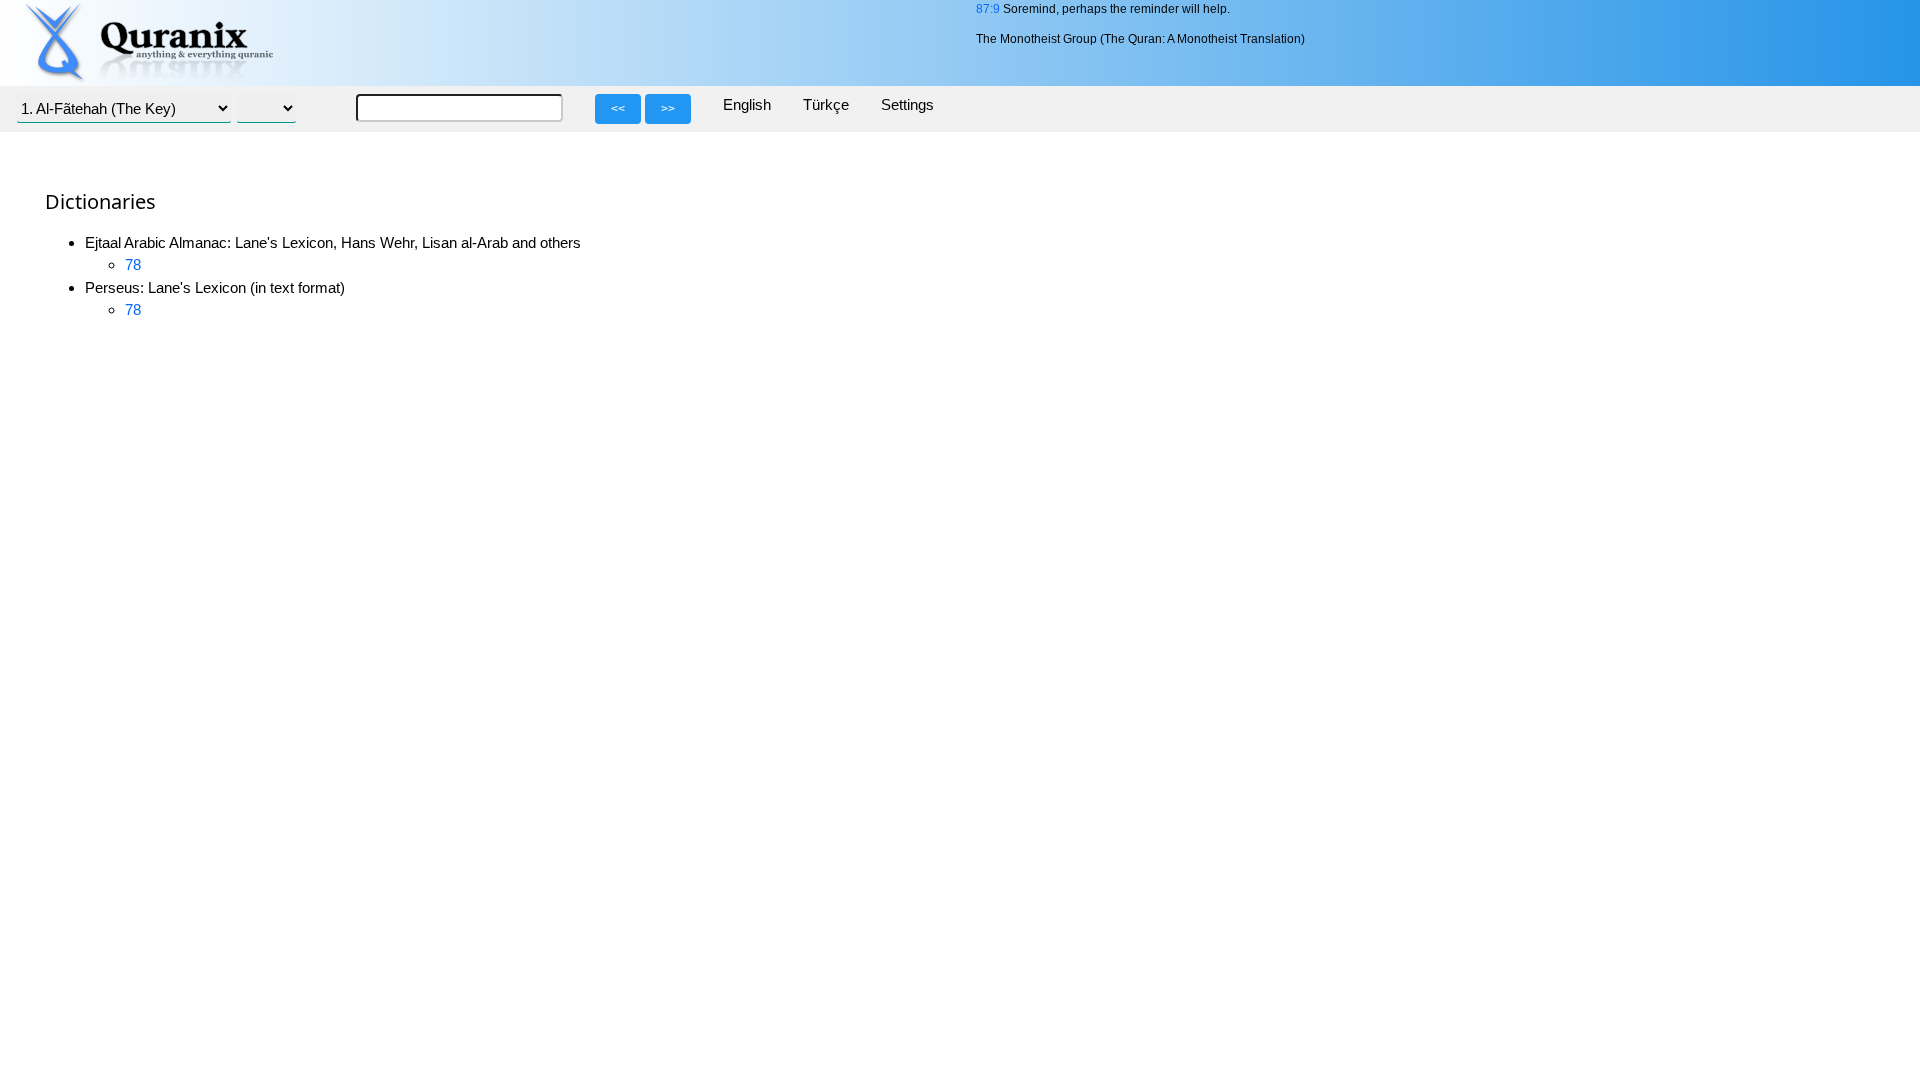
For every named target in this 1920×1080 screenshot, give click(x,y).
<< (618, 109)
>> (668, 109)
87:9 (988, 9)
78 (133, 264)
